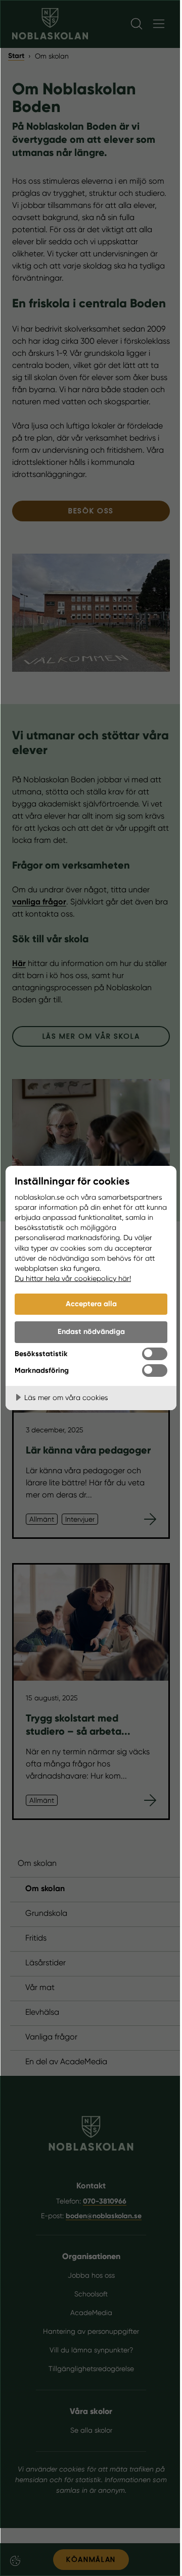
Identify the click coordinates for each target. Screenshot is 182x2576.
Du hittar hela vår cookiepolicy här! (73, 1278)
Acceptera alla (91, 1304)
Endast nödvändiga (91, 1331)
